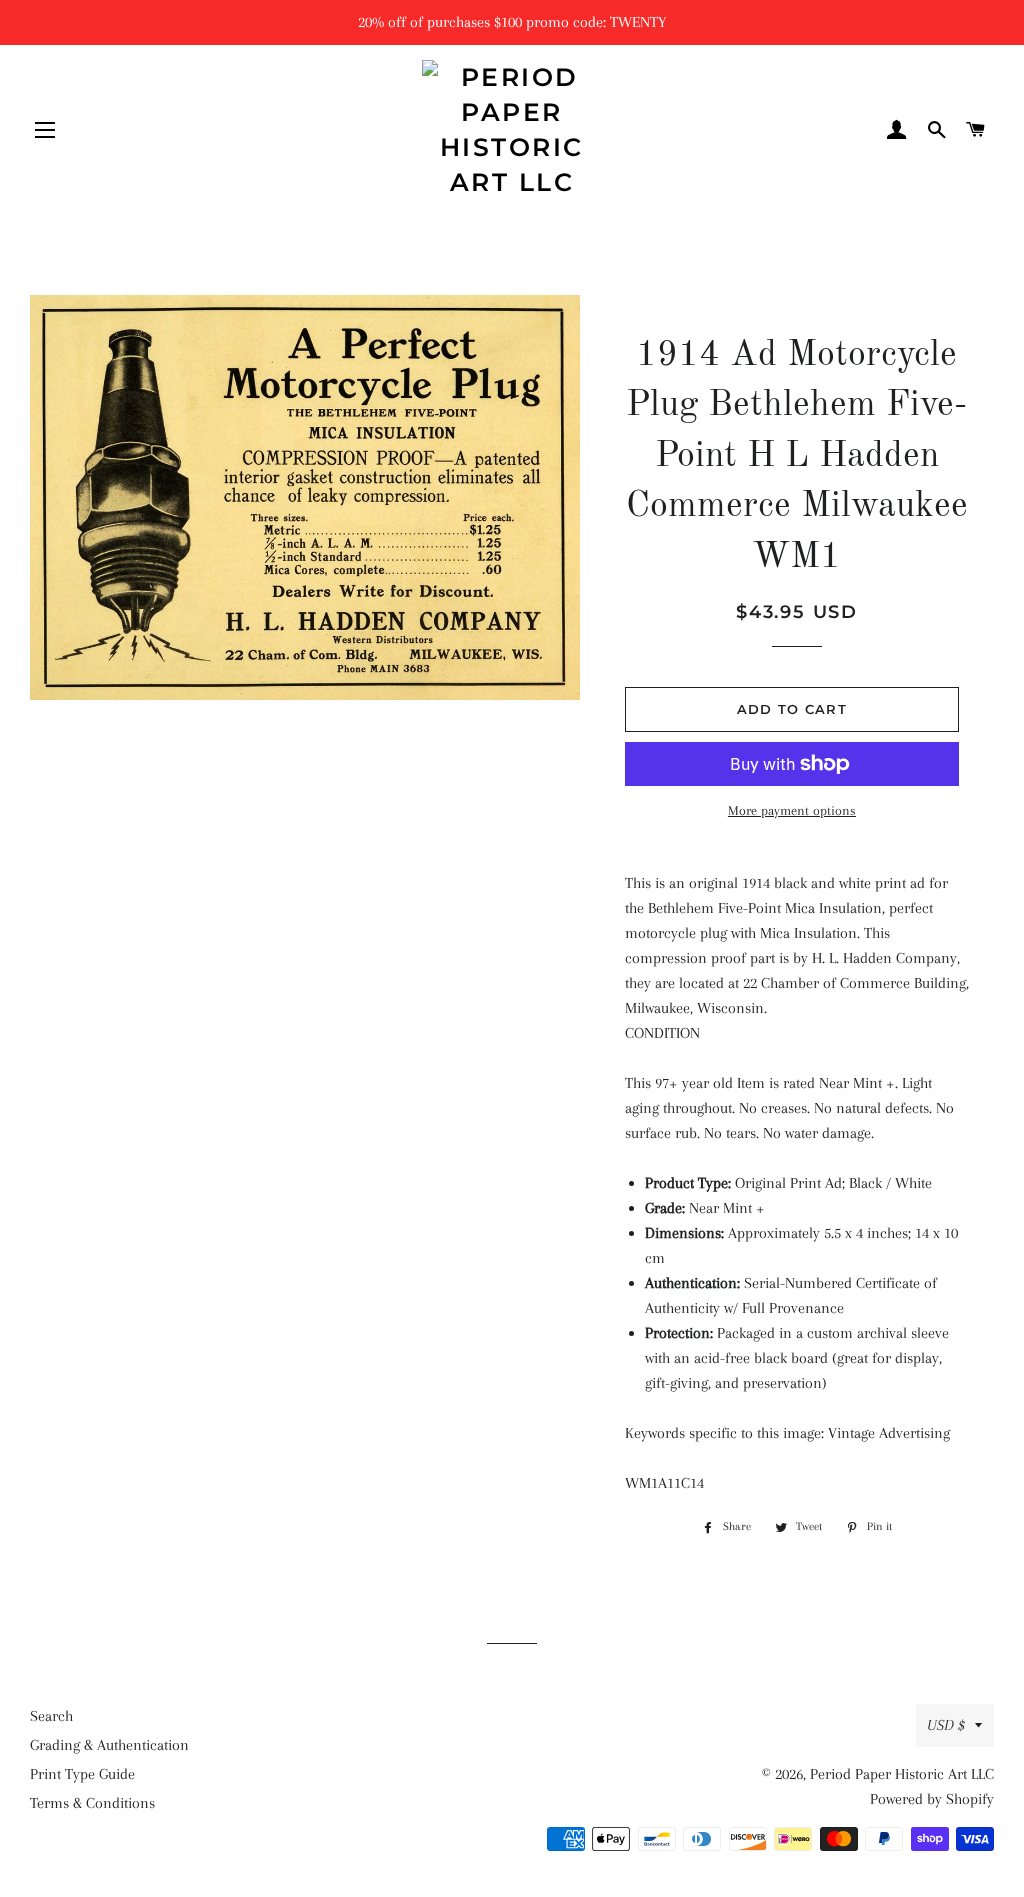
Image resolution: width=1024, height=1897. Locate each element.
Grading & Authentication (109, 1745)
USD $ (946, 1725)
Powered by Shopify (932, 1799)
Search (51, 1716)
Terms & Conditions (92, 1803)
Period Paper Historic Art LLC (902, 1774)
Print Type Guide (82, 1774)
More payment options (792, 810)
